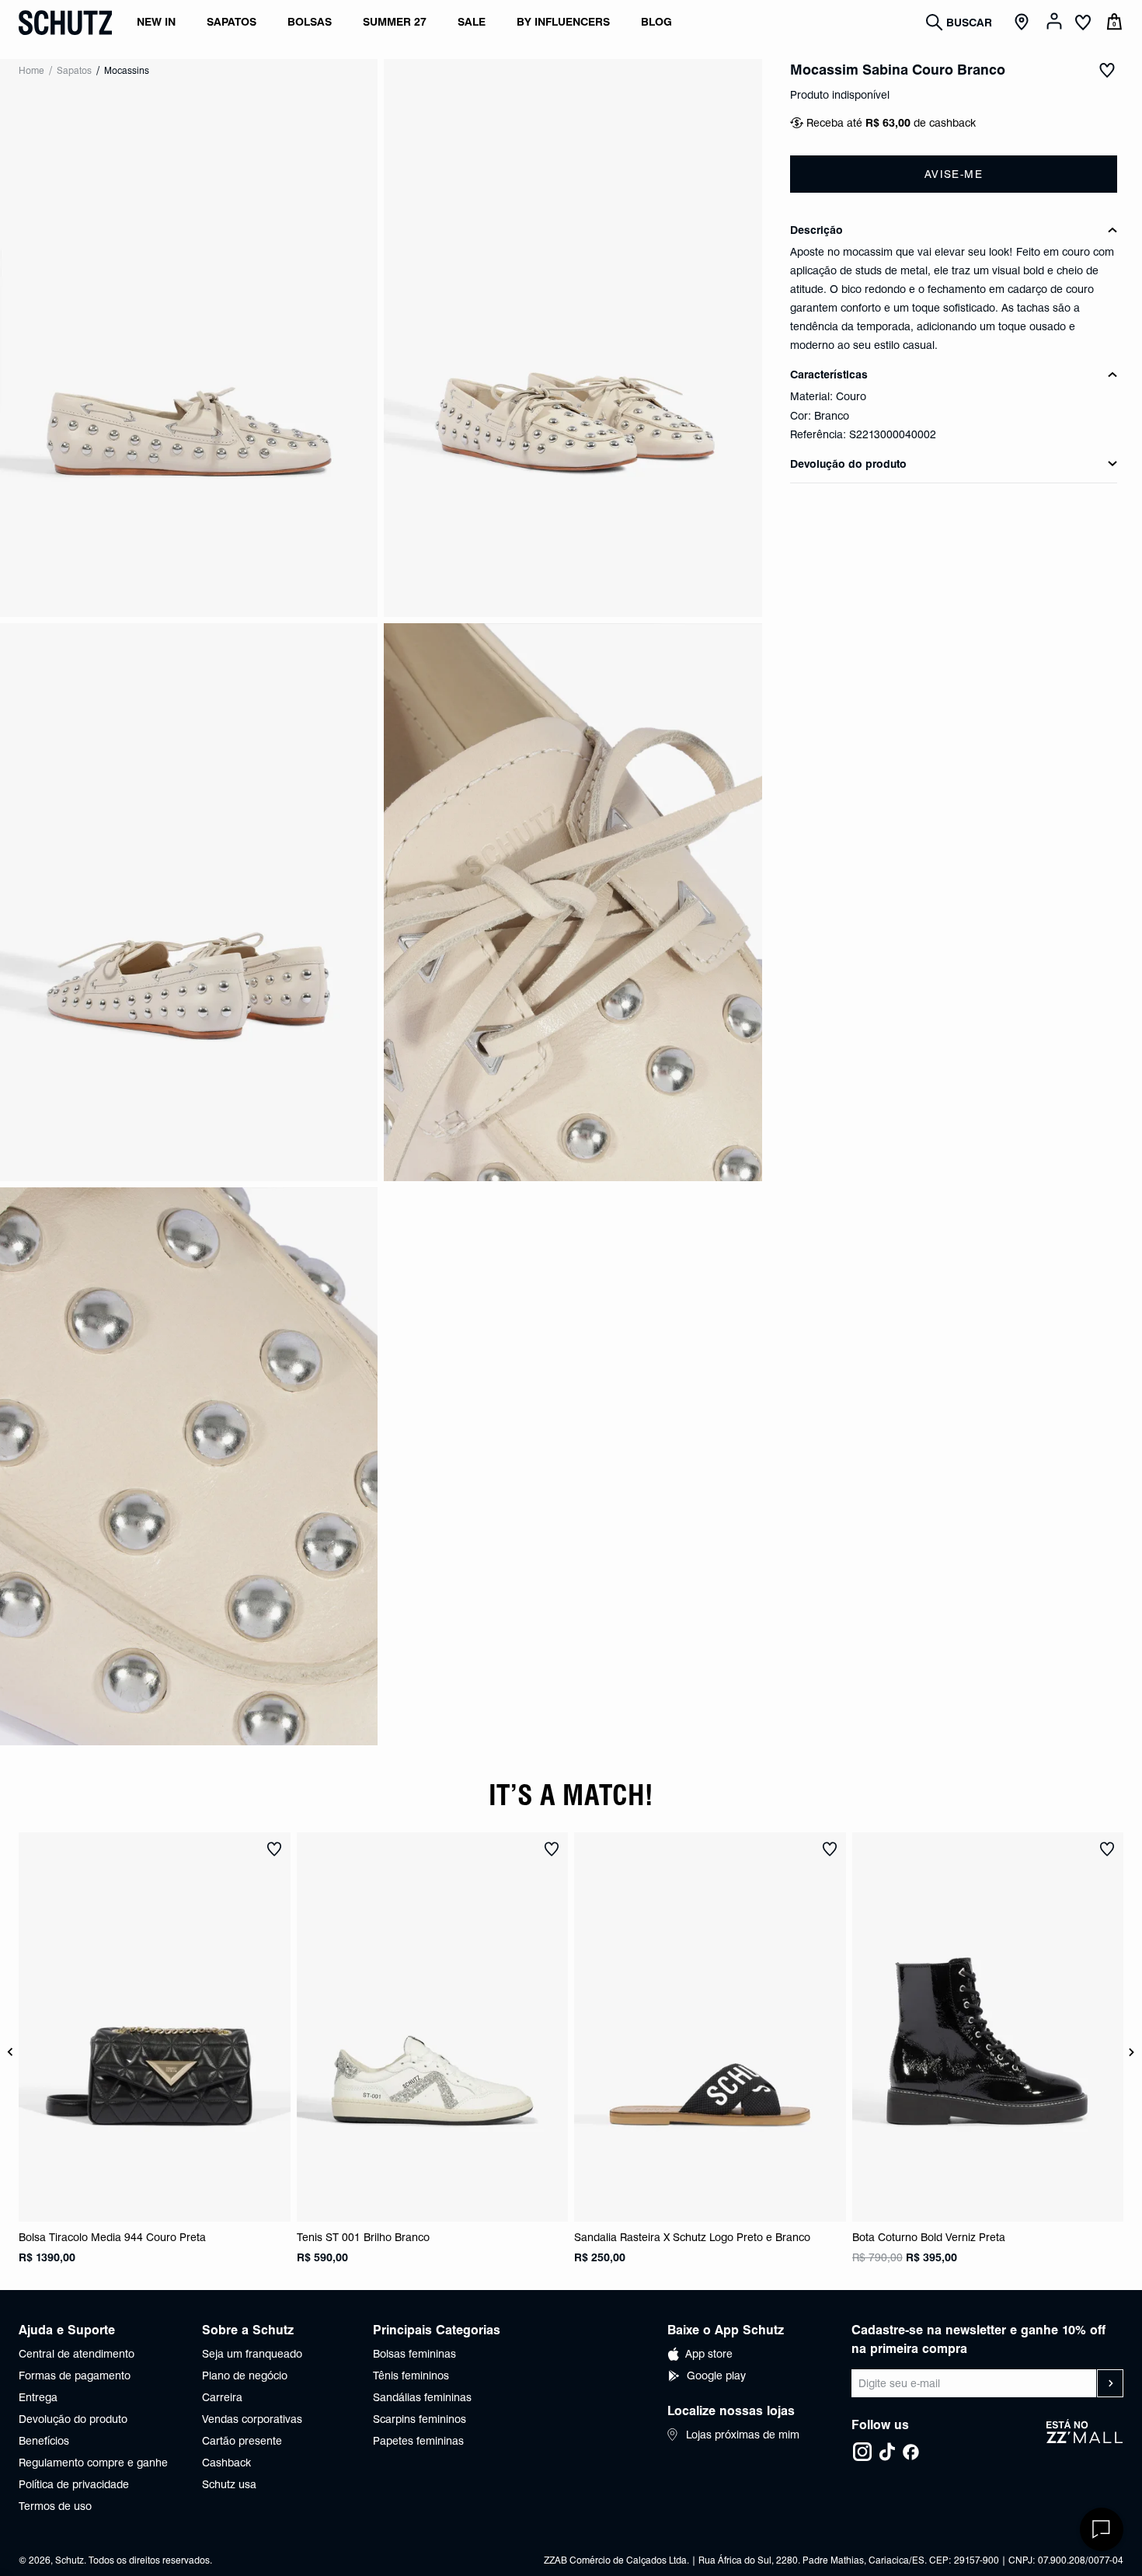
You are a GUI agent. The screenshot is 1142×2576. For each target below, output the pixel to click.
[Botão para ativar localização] (1024, 23)
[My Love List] (1083, 24)
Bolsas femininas (414, 2354)
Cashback (226, 2463)
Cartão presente (242, 2441)
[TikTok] (887, 2452)
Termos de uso (55, 2506)
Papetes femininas (418, 2441)
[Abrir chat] (1102, 2529)
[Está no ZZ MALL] (1085, 2441)
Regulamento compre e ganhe (93, 2463)
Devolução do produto (73, 2419)
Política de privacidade (74, 2484)
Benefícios (44, 2441)
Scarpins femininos (420, 2419)
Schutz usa (229, 2484)
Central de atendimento (77, 2354)
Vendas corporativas (252, 2419)
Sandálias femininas (422, 2397)
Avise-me (954, 174)
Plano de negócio (245, 2376)
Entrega (38, 2397)
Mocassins (127, 70)
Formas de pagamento (75, 2376)
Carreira (222, 2397)
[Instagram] (862, 2452)
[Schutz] (65, 23)
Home (31, 70)
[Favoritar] (1107, 70)
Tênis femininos (411, 2376)
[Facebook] (910, 2452)
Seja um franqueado (252, 2354)
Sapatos (74, 70)
